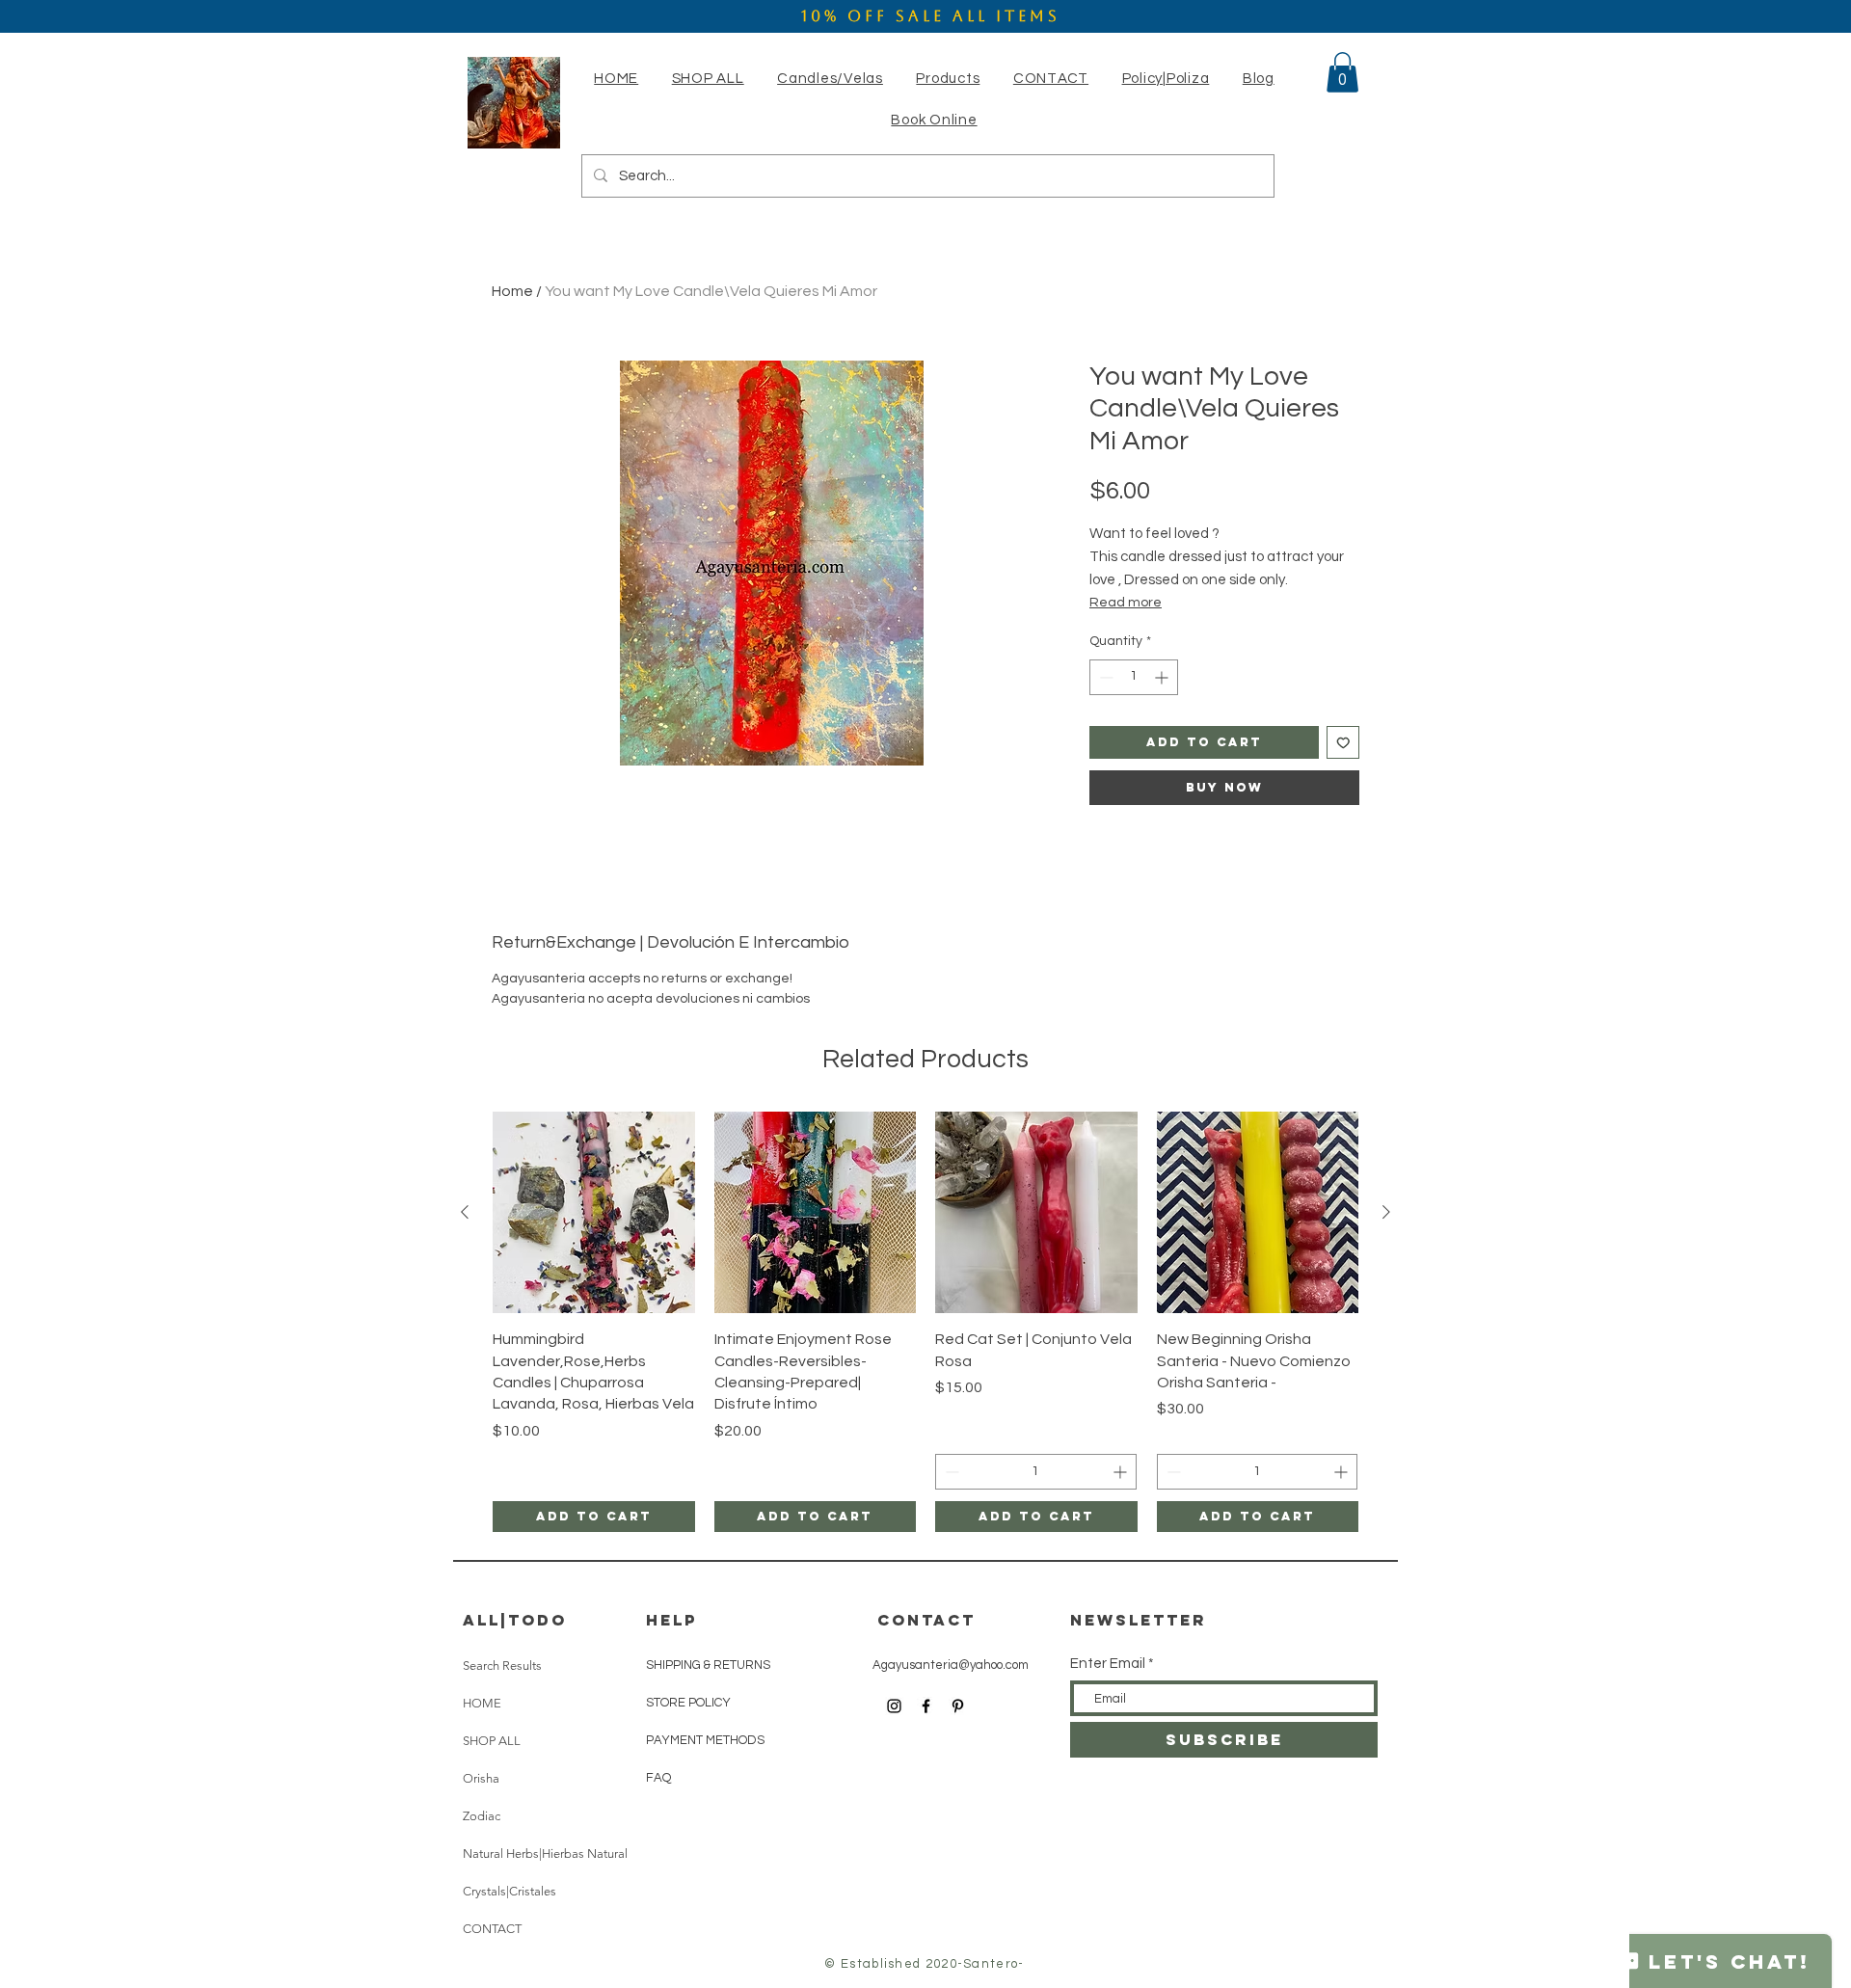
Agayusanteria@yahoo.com (951, 1665)
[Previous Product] (465, 1212)
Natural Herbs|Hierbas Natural (545, 1854)
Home (512, 291)
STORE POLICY (690, 1703)
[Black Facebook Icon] (926, 1706)
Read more (1126, 603)
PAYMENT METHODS (705, 1740)
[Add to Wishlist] (1343, 743)
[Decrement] (1104, 677)
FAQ (658, 1778)
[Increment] (1163, 677)
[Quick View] (594, 1213)
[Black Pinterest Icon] (958, 1706)
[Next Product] (1386, 1212)
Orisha (481, 1778)
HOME (482, 1703)
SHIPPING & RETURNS (708, 1665)
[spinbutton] (1134, 677)
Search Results (502, 1666)
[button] (830, 79)
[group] (925, 1322)
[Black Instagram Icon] (894, 1706)
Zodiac (482, 1816)
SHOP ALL (492, 1741)
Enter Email (1108, 1664)
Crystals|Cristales (510, 1891)
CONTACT (492, 1929)
